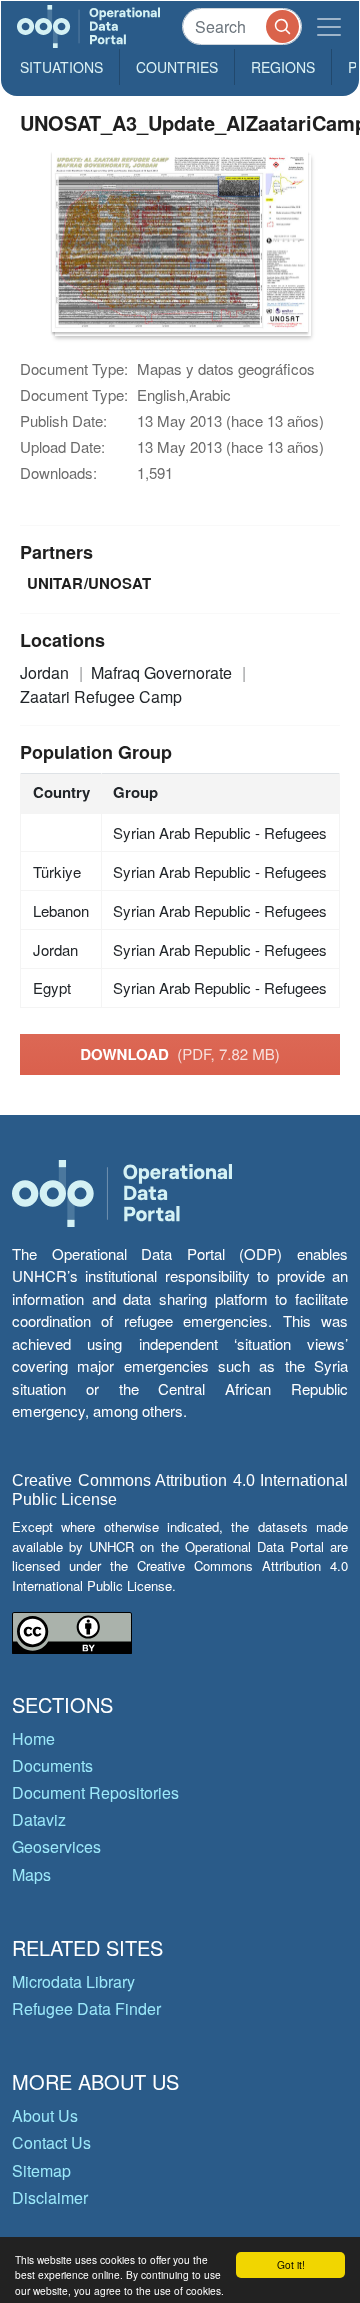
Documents (52, 1765)
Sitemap (41, 2170)
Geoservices (56, 1846)
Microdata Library (73, 1981)
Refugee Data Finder (86, 2008)
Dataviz (39, 1819)
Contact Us (51, 2142)
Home (33, 1738)
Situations (61, 67)
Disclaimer (50, 2197)
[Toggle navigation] (329, 26)
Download (180, 1054)
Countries (177, 67)
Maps (31, 1874)
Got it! (291, 2264)
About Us (45, 2115)
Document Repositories (95, 1792)
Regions (283, 67)
